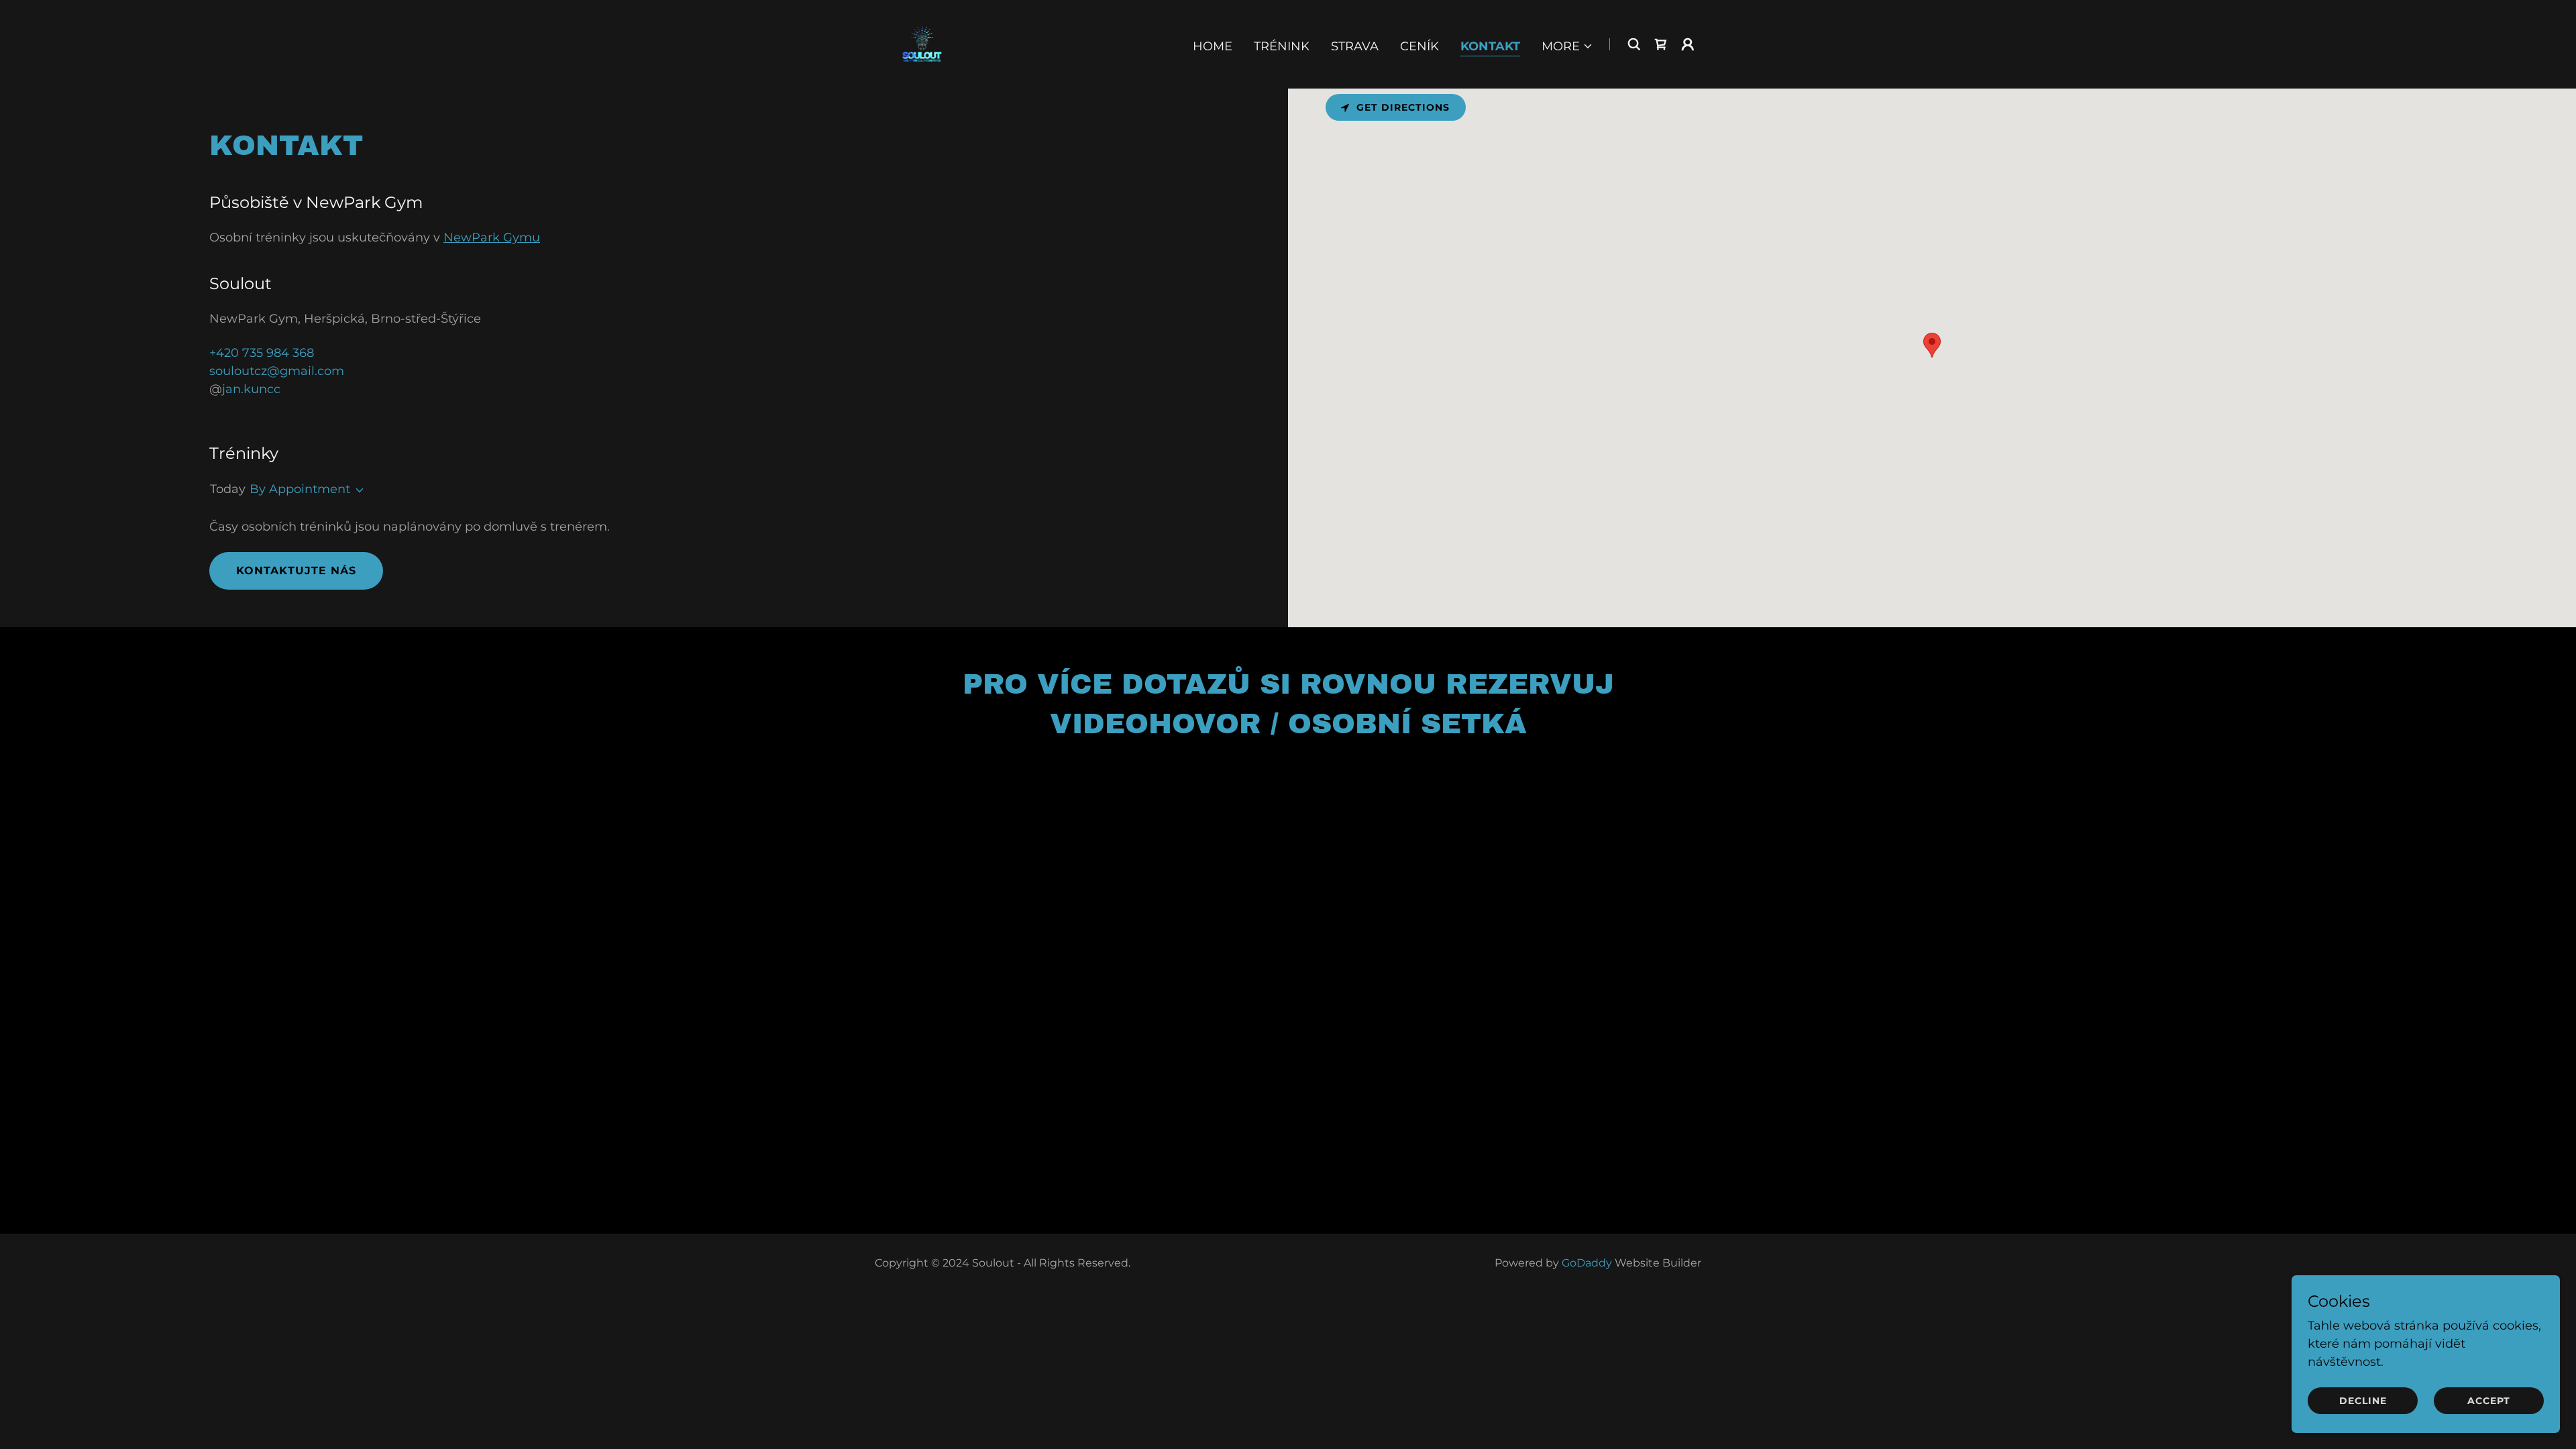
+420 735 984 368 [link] (262, 353)
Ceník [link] (1419, 46)
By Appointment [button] (300, 489)
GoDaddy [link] (1587, 1263)
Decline (2363, 1401)
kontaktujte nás (296, 571)
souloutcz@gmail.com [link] (277, 371)
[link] (922, 44)
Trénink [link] (1282, 46)
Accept (2489, 1401)
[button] (1567, 46)
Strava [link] (1355, 46)
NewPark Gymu (492, 237)
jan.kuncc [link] (251, 389)
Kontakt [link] (1490, 46)
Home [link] (1213, 46)
